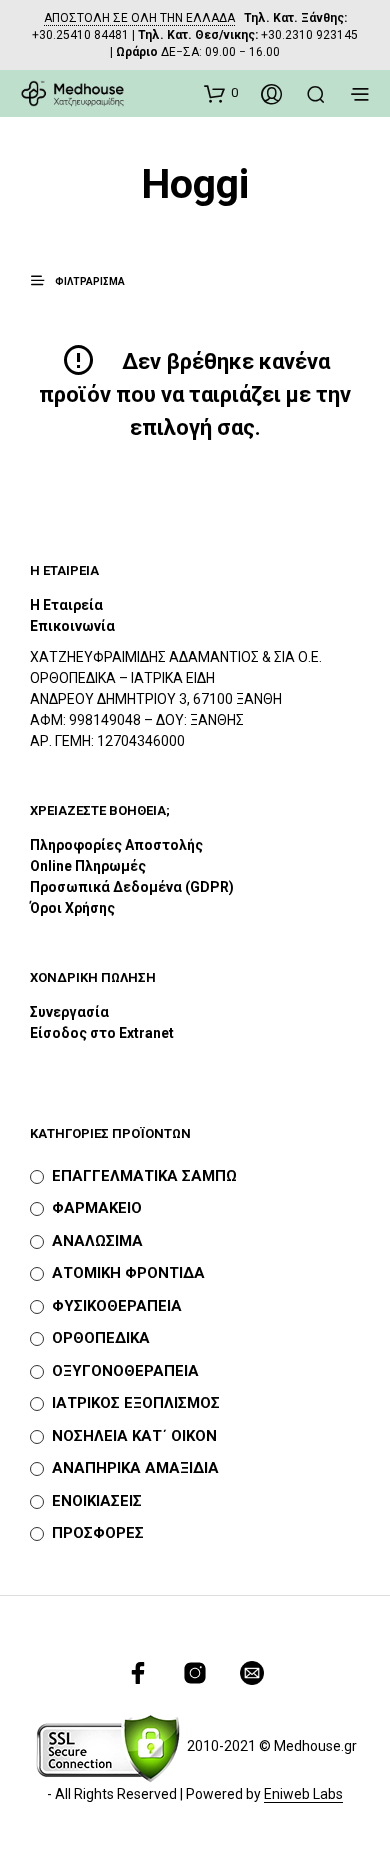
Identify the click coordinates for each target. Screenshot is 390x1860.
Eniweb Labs (303, 1794)
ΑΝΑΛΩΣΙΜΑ (97, 1241)
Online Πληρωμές (88, 866)
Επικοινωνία (72, 626)
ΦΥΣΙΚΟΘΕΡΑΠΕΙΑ (117, 1306)
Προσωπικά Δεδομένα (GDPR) (132, 887)
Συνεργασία (69, 1012)
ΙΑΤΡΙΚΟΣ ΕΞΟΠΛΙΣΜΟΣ (136, 1403)
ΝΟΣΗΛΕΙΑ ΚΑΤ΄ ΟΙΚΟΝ (134, 1436)
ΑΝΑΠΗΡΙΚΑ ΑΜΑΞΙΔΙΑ (135, 1468)
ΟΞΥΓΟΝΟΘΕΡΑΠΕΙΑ (125, 1371)
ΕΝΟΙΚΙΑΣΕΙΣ (97, 1501)
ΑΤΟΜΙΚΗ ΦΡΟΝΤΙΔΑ (128, 1273)
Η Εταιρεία (66, 605)
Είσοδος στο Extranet (103, 1033)
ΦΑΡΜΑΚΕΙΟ (97, 1208)
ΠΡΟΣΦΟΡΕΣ (98, 1533)
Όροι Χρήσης (72, 908)
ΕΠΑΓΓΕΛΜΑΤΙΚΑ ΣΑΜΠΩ (144, 1176)
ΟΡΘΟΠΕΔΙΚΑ (101, 1338)
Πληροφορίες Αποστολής (116, 845)
